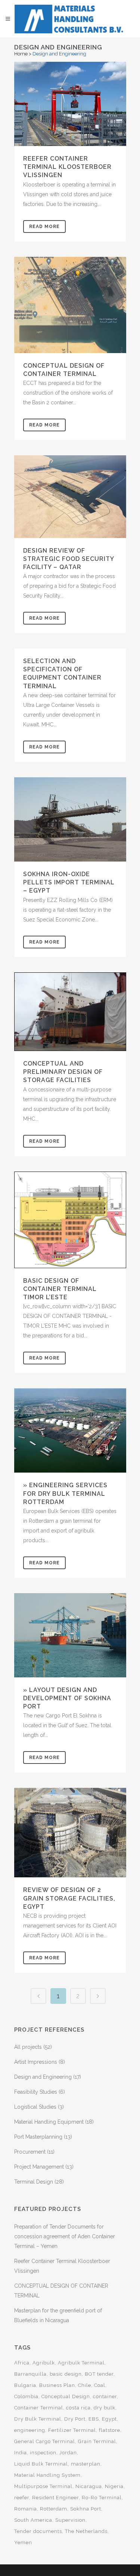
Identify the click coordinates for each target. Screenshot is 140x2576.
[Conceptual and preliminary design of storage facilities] (70, 1012)
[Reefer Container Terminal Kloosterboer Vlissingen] (70, 104)
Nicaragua (89, 2486)
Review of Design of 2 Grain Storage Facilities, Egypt (69, 1898)
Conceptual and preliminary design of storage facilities (63, 1072)
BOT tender (99, 2374)
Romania (26, 2509)
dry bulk (105, 2408)
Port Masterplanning (38, 2137)
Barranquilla (30, 2374)
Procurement (30, 2152)
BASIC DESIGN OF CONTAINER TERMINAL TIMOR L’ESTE (60, 1289)
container (105, 2396)
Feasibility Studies (36, 2092)
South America (33, 2520)
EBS (94, 2419)
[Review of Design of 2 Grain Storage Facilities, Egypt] (70, 1833)
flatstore (110, 2430)
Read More (44, 227)
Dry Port (75, 2419)
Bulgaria (25, 2385)
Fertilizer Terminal (72, 2430)
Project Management (39, 2167)
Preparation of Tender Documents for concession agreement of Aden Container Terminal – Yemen (65, 2236)
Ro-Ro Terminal (102, 2498)
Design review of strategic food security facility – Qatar (69, 559)
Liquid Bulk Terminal (41, 2464)
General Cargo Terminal (45, 2441)
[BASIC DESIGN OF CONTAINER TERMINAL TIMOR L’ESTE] (70, 1220)
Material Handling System (47, 2475)
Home (21, 54)
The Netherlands (86, 2531)
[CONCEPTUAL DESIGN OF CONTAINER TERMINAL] (70, 305)
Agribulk (44, 2363)
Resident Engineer (55, 2498)
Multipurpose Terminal (43, 2486)
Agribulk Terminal (81, 2363)
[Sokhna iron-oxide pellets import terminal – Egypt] (70, 819)
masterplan (86, 2464)
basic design (66, 2374)
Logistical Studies (35, 2107)
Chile (85, 2385)
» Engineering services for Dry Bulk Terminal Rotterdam (65, 1493)
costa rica (78, 2408)
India (21, 2453)
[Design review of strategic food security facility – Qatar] (70, 497)
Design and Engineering (43, 2077)
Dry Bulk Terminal (38, 2419)
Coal (100, 2385)
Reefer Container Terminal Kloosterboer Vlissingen (67, 167)
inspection (43, 2453)
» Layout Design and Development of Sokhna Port (67, 1698)
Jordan (68, 2453)
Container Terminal (39, 2408)
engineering (30, 2430)
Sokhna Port (86, 2509)
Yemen (23, 2542)
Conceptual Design (66, 2396)
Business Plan (57, 2385)
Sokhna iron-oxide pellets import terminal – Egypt (69, 882)
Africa (22, 2363)
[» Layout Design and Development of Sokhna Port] (70, 1635)
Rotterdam (54, 2509)
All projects (28, 2047)
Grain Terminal (97, 2441)
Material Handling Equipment (49, 2122)
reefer (22, 2498)
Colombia (26, 2396)
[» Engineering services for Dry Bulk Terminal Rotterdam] (70, 1430)
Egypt (109, 2419)
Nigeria (114, 2486)
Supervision (70, 2520)
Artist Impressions (36, 2062)
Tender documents (38, 2531)
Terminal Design (34, 2182)
